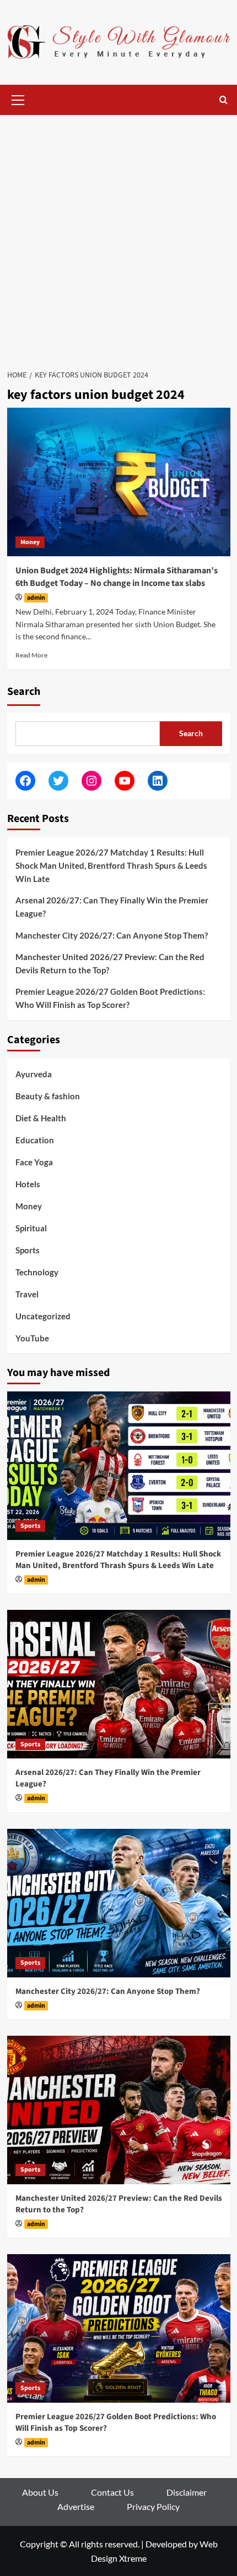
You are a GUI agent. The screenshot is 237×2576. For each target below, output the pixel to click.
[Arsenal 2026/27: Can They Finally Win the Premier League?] (119, 1684)
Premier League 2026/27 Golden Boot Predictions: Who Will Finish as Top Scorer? (110, 998)
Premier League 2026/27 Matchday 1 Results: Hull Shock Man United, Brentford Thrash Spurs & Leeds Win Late (111, 865)
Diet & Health (41, 1118)
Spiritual (31, 1228)
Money (30, 542)
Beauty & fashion (48, 1096)
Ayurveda (34, 1074)
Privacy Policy (153, 2506)
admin (36, 598)
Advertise (76, 2506)
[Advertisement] (118, 239)
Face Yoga (34, 1162)
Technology (37, 1272)
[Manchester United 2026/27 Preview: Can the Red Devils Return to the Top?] (119, 2110)
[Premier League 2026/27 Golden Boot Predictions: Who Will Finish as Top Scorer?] (119, 2328)
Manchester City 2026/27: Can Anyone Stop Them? (112, 935)
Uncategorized (43, 1316)
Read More (31, 655)
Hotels (28, 1184)
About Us (40, 2492)
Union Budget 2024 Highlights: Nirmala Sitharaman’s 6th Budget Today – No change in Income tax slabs (117, 577)
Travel (27, 1294)
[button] (18, 98)
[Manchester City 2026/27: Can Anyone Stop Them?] (119, 1903)
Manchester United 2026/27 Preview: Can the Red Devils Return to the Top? (110, 963)
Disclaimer (187, 2492)
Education (35, 1140)
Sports (28, 1250)
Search (24, 692)
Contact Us (112, 2492)
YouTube (32, 1338)
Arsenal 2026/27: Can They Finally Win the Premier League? (112, 907)
